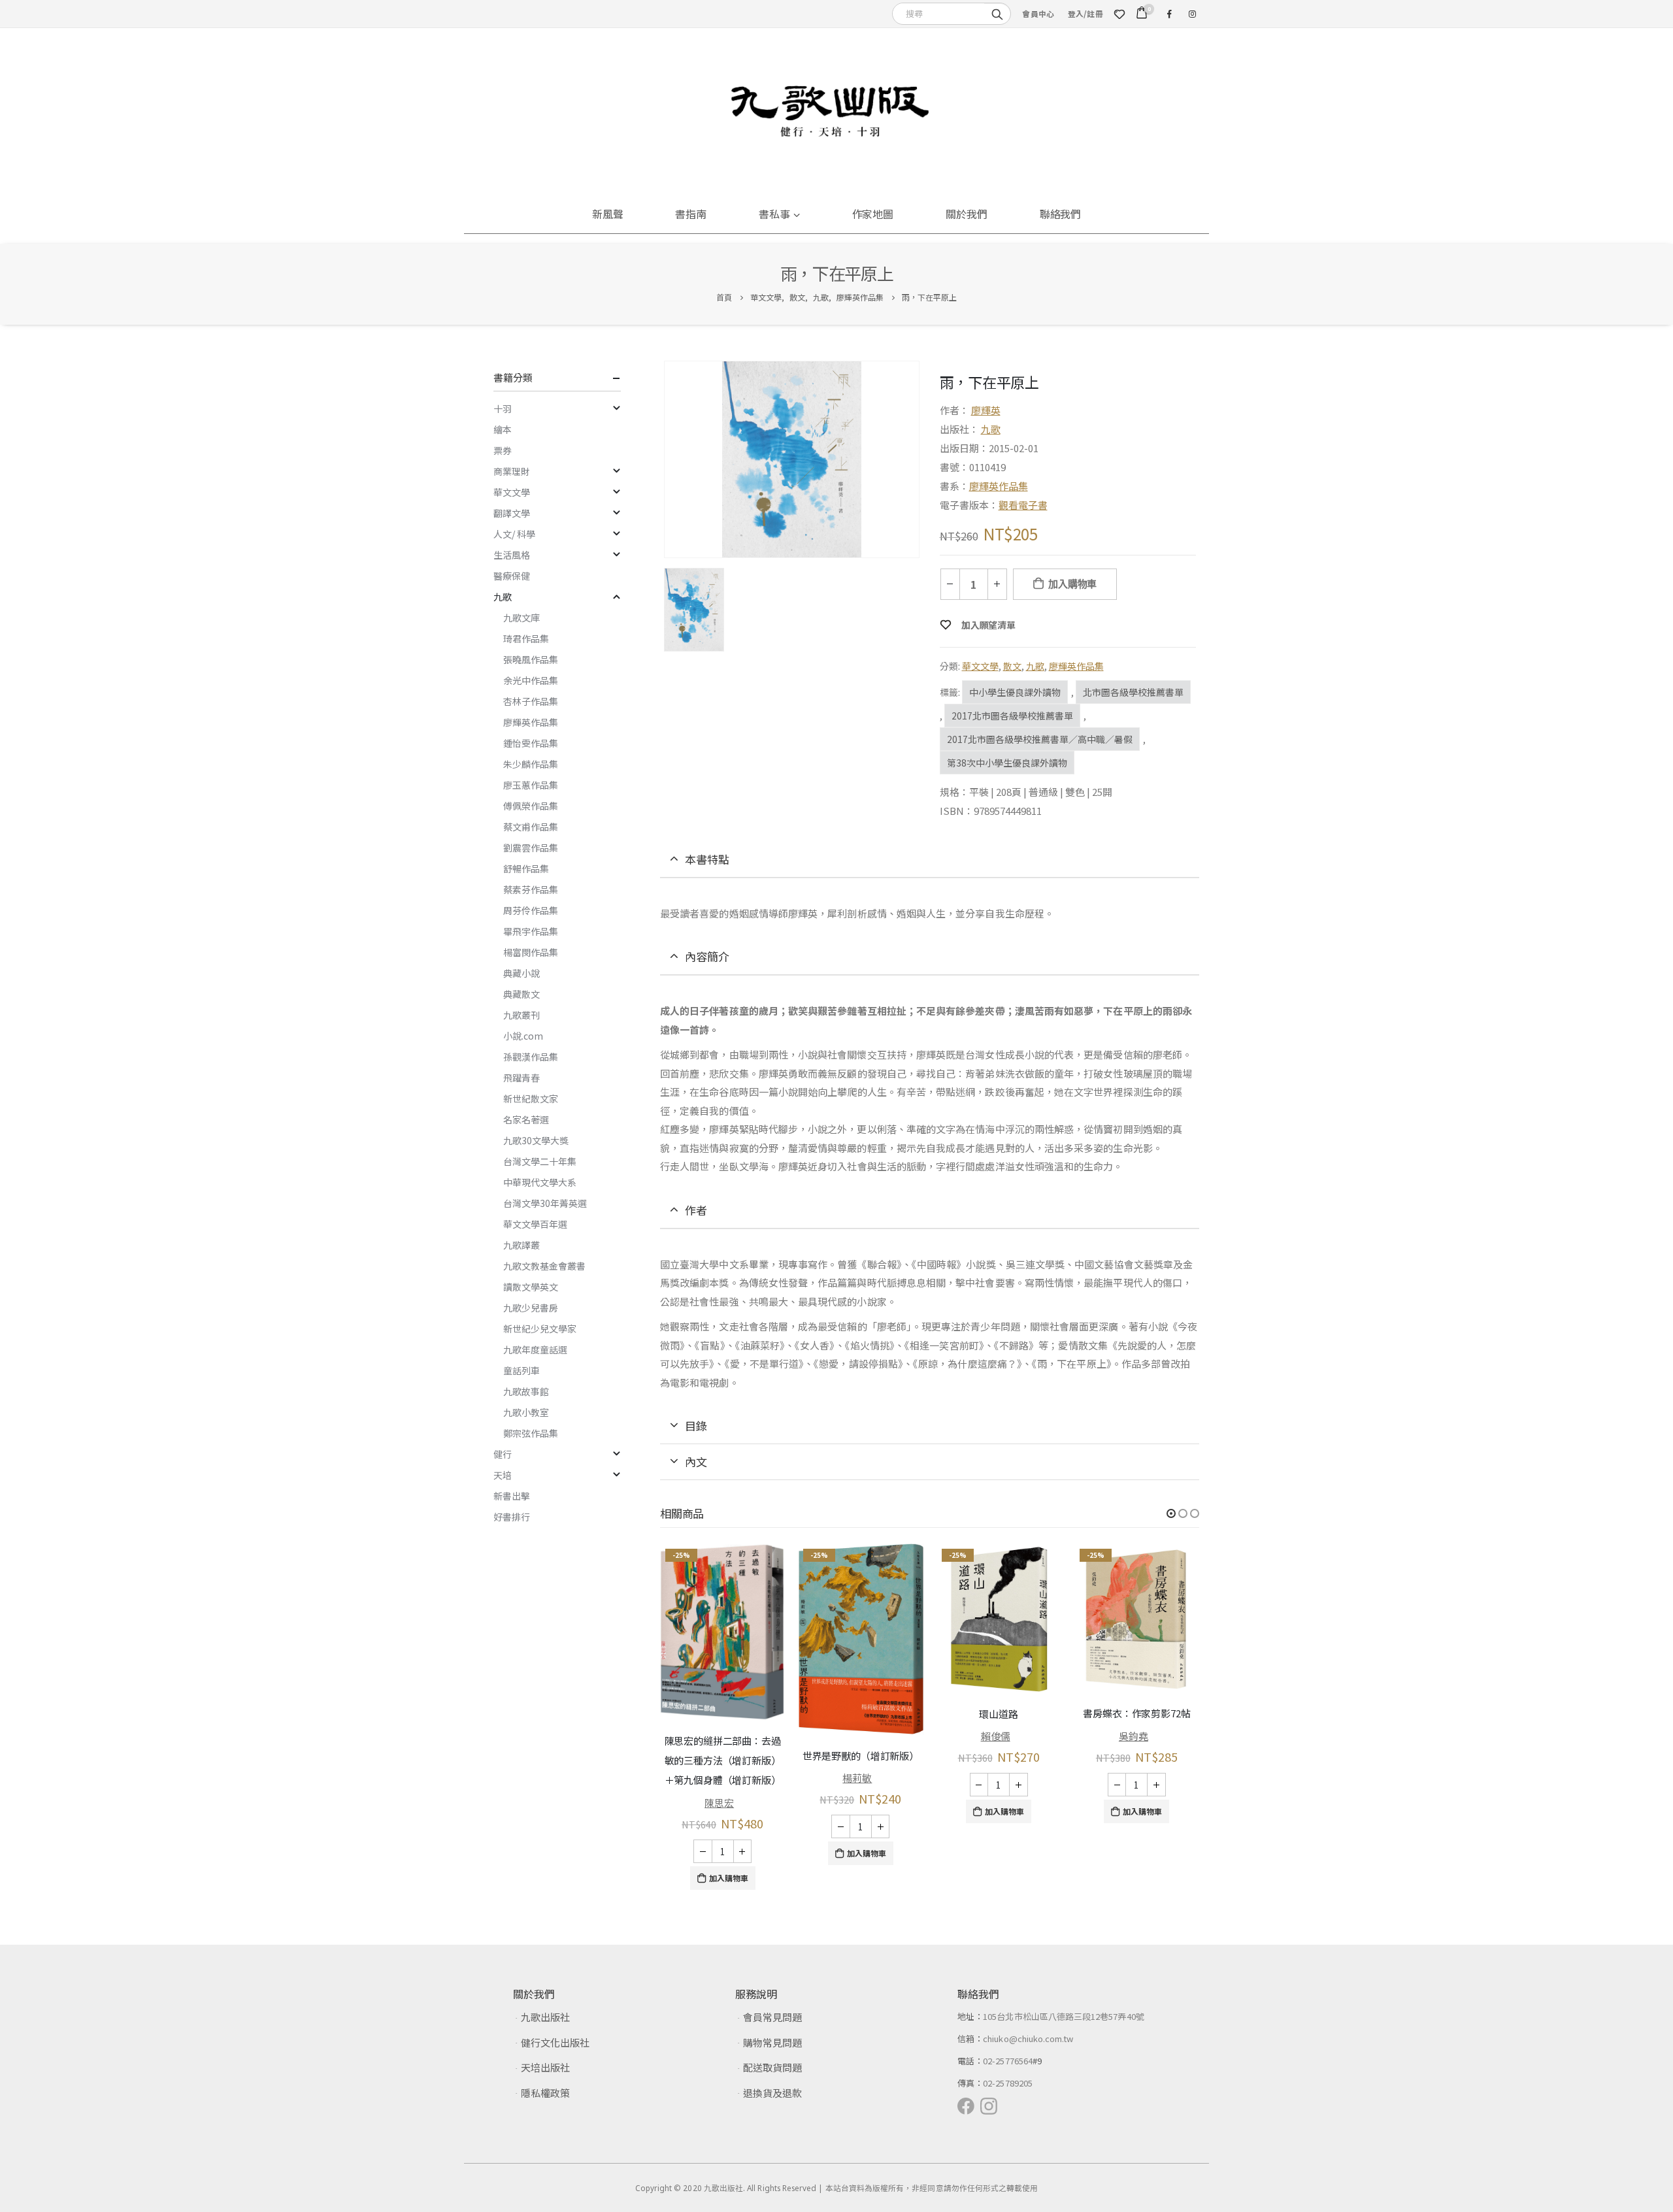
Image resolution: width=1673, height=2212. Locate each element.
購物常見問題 (772, 2042)
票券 (503, 450)
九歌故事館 (526, 1391)
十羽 (503, 408)
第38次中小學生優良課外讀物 (1007, 763)
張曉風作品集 (531, 659)
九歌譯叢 (522, 1245)
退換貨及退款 (772, 2093)
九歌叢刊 (522, 1015)
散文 (1012, 666)
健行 (503, 1454)
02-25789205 (1008, 2083)
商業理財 (512, 471)
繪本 (503, 429)
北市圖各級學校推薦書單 (1133, 692)
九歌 (991, 429)
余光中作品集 (531, 680)
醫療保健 (512, 576)
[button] (1171, 1513)
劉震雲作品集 (531, 848)
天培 (503, 1475)
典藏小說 (522, 973)
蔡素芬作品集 (531, 889)
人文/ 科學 (514, 534)
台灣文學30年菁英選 (545, 1203)
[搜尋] (997, 13)
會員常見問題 (772, 2017)
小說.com (523, 1036)
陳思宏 (719, 1802)
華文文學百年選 (535, 1224)
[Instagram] (1192, 14)
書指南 (691, 214)
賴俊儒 (996, 1736)
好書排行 (512, 1517)
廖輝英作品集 (999, 486)
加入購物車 (1072, 584)
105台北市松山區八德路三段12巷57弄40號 (1064, 2016)
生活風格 (512, 555)
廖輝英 (986, 410)
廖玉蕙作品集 (531, 785)
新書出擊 (512, 1496)
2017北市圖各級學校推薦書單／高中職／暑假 (1040, 739)
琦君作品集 (526, 638)
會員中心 (1038, 13)
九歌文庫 (522, 618)
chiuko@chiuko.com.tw (1028, 2039)
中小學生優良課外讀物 (1015, 692)
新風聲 (608, 214)
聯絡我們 (1061, 214)
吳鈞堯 (1134, 1736)
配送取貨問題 (772, 2067)
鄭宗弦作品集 (531, 1433)
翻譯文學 (512, 513)
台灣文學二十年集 (540, 1161)
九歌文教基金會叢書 (544, 1266)
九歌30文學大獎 (536, 1140)
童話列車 (522, 1370)
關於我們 (967, 214)
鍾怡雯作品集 (531, 743)
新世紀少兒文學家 (540, 1329)
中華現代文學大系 (540, 1182)
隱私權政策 (545, 2093)
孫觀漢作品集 (531, 1057)
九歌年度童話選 (535, 1349)
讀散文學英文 (531, 1287)
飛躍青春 (522, 1078)
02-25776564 (1008, 2061)
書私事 (774, 214)
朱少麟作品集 (531, 764)
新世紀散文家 (531, 1098)
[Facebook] (1169, 14)
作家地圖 (873, 214)
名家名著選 (526, 1119)
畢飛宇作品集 (531, 931)
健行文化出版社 (555, 2042)
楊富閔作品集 (531, 952)
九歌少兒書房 (531, 1308)
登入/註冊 (1085, 13)
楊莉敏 (857, 1778)
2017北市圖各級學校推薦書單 (1012, 716)
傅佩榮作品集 (531, 806)
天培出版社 (545, 2067)
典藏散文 (522, 994)
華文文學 (980, 666)
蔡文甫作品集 (531, 827)
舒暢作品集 (526, 868)
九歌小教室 (526, 1412)
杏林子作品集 (531, 701)
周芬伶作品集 (531, 910)
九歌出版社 (545, 2017)
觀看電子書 (1023, 505)
